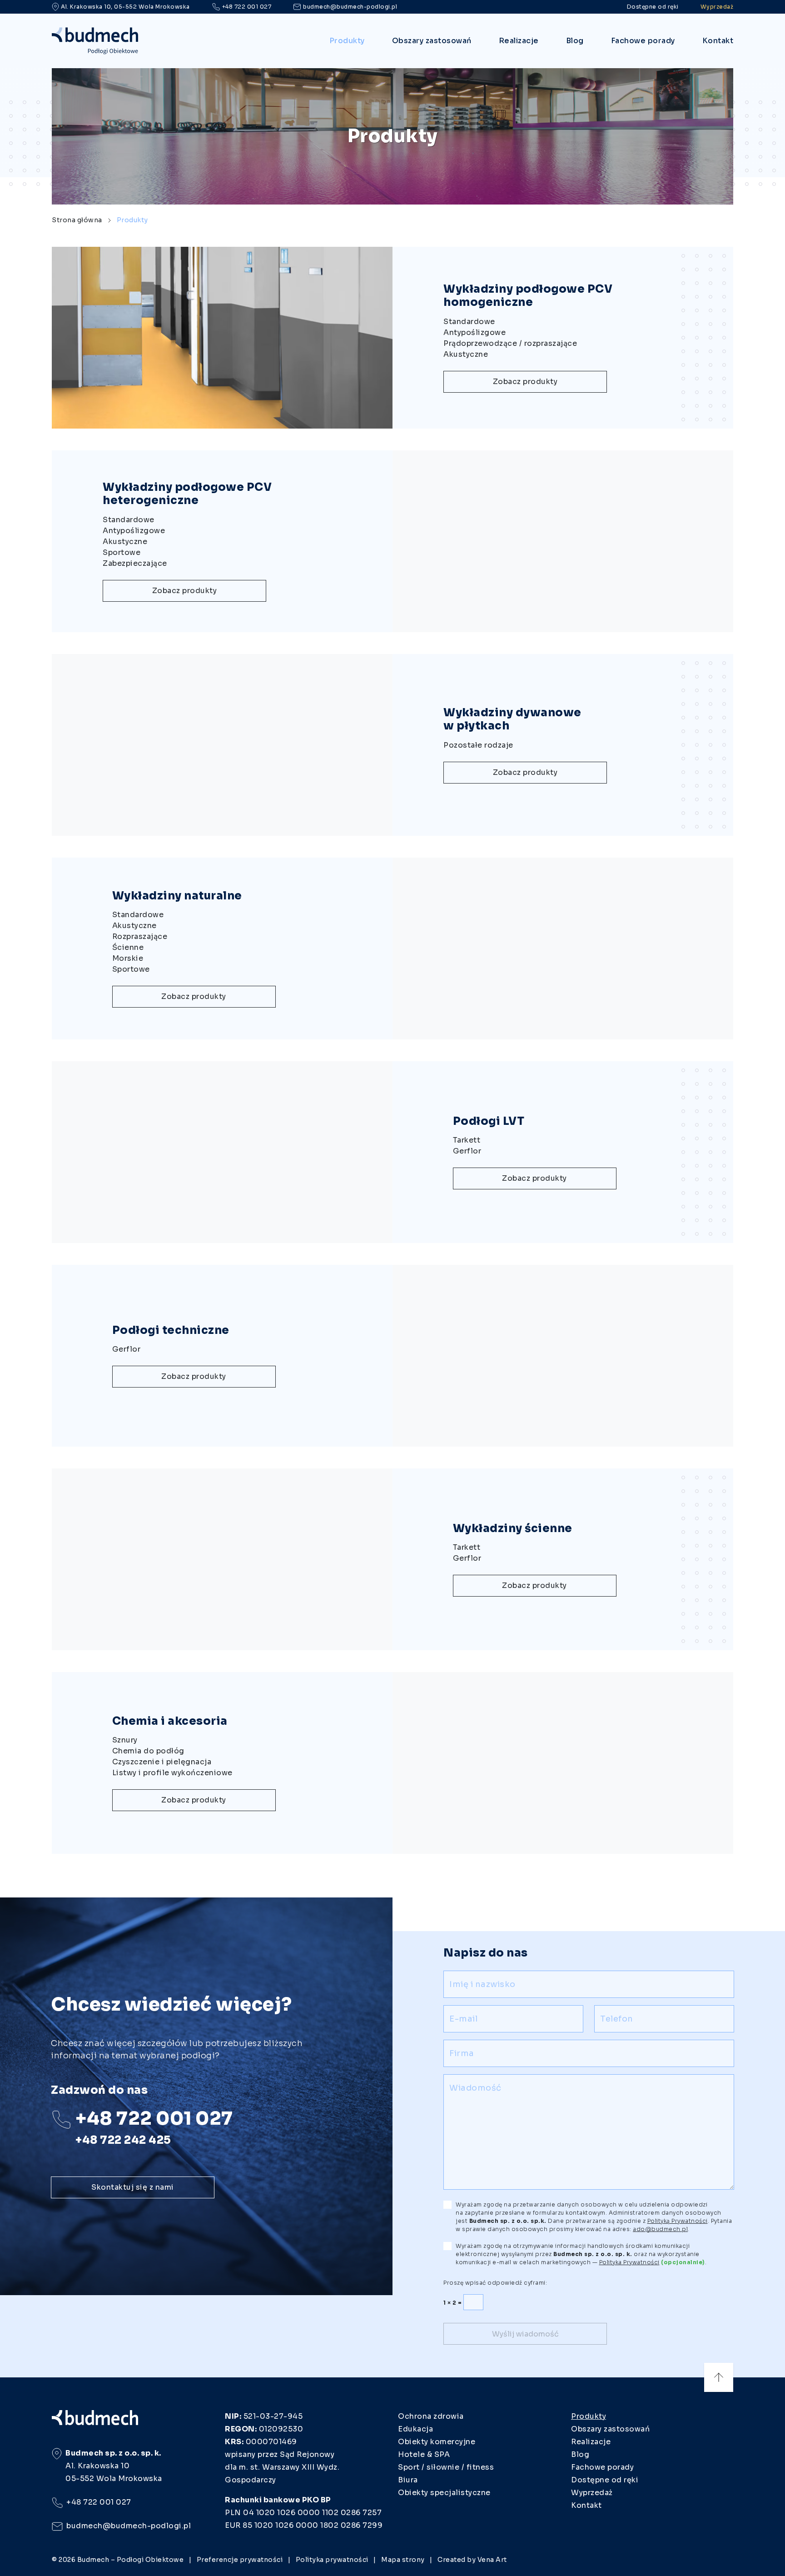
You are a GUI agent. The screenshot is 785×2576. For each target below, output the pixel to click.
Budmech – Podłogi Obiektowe (131, 2560)
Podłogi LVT (489, 1121)
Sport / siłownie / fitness (446, 2467)
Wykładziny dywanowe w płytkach (512, 719)
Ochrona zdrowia (431, 2416)
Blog (575, 41)
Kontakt (718, 41)
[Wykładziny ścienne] (222, 1559)
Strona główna (77, 220)
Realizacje (519, 41)
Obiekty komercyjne (437, 2442)
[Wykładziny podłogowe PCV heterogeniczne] (563, 541)
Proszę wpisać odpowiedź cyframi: (495, 2283)
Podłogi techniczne (171, 1330)
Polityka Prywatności (629, 2262)
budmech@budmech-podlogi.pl (350, 7)
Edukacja (415, 2429)
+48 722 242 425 (123, 2140)
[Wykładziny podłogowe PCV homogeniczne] (222, 338)
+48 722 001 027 (247, 7)
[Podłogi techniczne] (563, 1356)
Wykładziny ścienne (513, 1528)
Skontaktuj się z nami (133, 2187)
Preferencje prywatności (240, 2560)
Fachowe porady (643, 41)
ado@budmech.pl (660, 2229)
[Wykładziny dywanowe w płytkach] (222, 745)
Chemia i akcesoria (170, 1721)
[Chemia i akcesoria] (563, 1763)
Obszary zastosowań (432, 41)
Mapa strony (403, 2560)
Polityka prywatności (332, 2560)
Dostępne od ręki (653, 7)
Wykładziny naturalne (177, 896)
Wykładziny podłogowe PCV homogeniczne (528, 296)
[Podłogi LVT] (222, 1152)
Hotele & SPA (424, 2454)
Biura (408, 2480)
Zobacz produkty (525, 382)
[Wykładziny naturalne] (563, 949)
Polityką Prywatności (678, 2221)
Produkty (347, 41)
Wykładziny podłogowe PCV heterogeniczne (187, 494)
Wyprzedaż (717, 7)
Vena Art (492, 2560)
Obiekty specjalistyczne (444, 2493)
